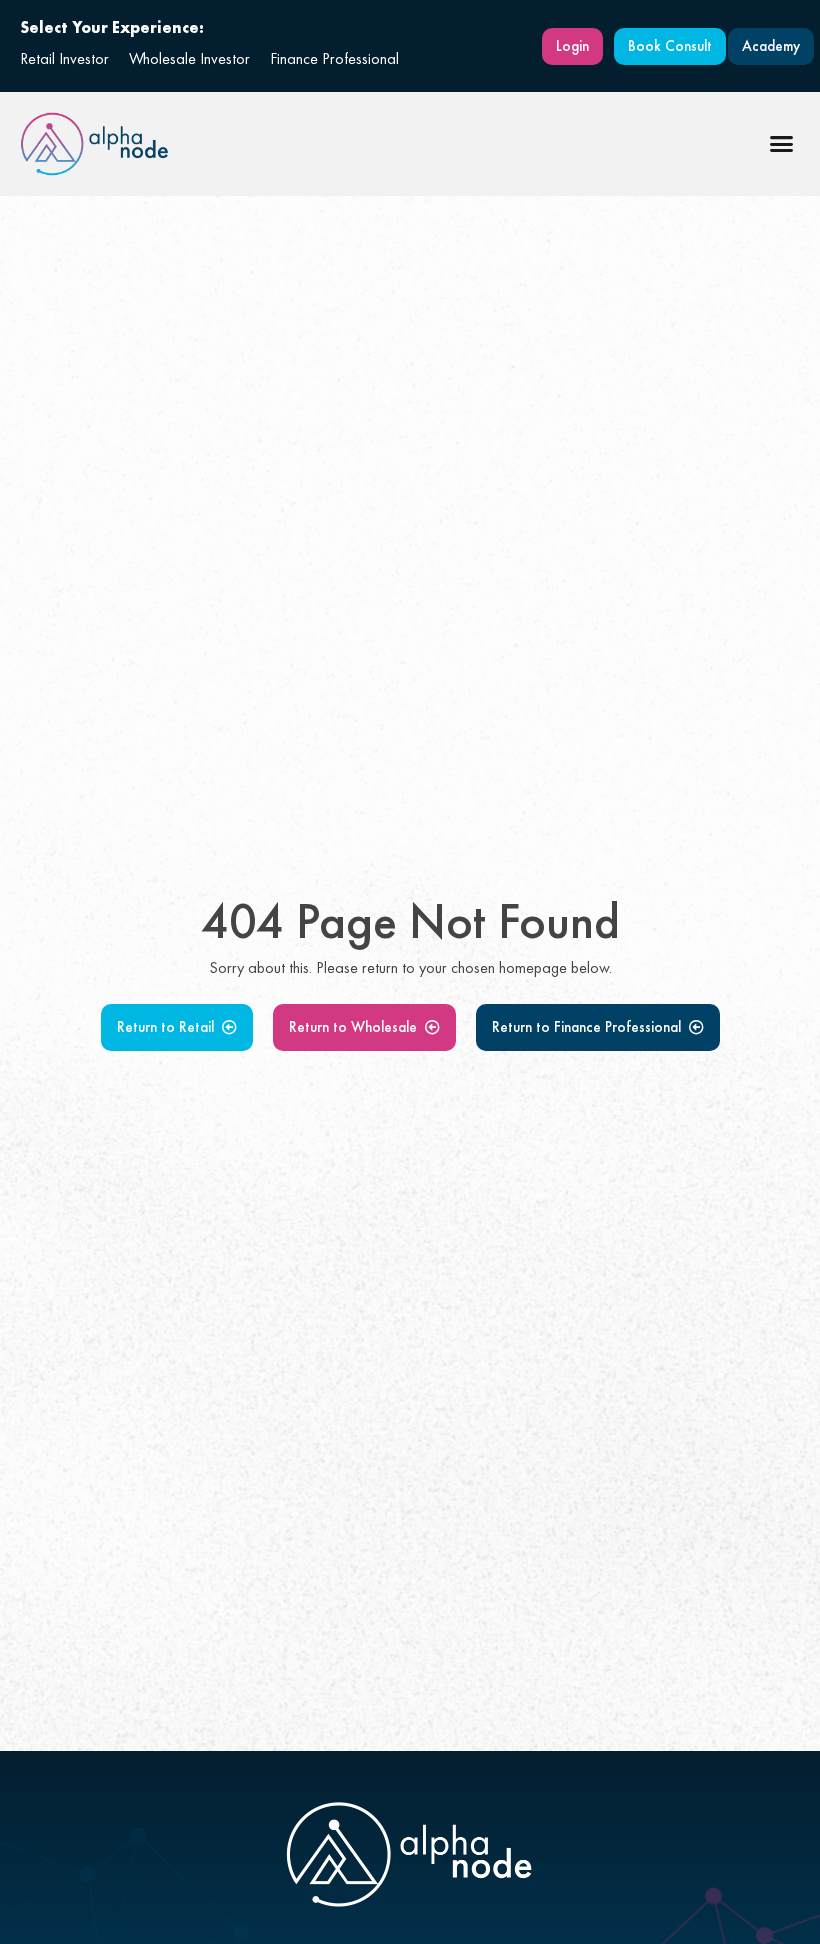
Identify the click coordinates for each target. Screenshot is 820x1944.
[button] (782, 144)
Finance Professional (334, 58)
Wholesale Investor (189, 58)
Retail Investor (64, 58)
